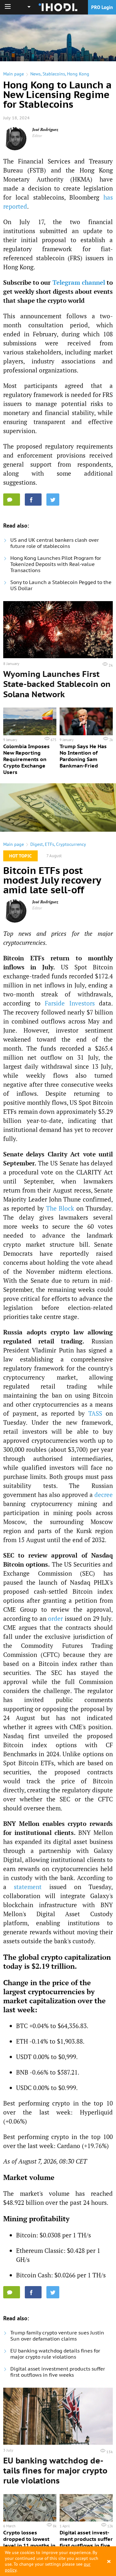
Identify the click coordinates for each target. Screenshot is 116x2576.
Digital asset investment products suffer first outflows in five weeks (58, 2372)
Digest (37, 844)
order (55, 1618)
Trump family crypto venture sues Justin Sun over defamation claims (57, 2336)
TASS (95, 1413)
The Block (60, 1208)
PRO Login (102, 7)
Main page (14, 74)
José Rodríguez (45, 129)
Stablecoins (54, 74)
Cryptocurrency (71, 844)
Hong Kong (78, 74)
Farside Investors (70, 1003)
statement (28, 1887)
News (35, 74)
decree (104, 1495)
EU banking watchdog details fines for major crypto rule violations (55, 2354)
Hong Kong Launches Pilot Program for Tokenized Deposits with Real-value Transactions (56, 564)
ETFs (49, 844)
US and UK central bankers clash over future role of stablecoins (55, 543)
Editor (37, 136)
